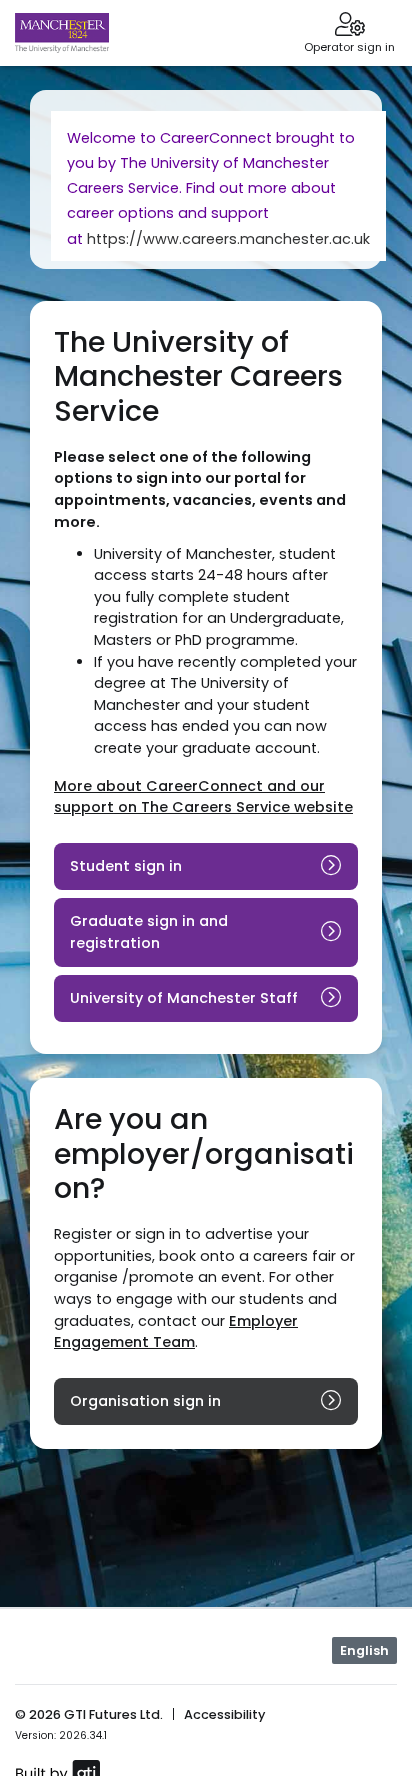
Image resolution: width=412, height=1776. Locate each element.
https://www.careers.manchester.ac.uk (228, 239)
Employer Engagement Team (176, 1332)
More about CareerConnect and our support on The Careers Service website (203, 797)
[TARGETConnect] (62, 33)
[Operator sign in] (349, 26)
